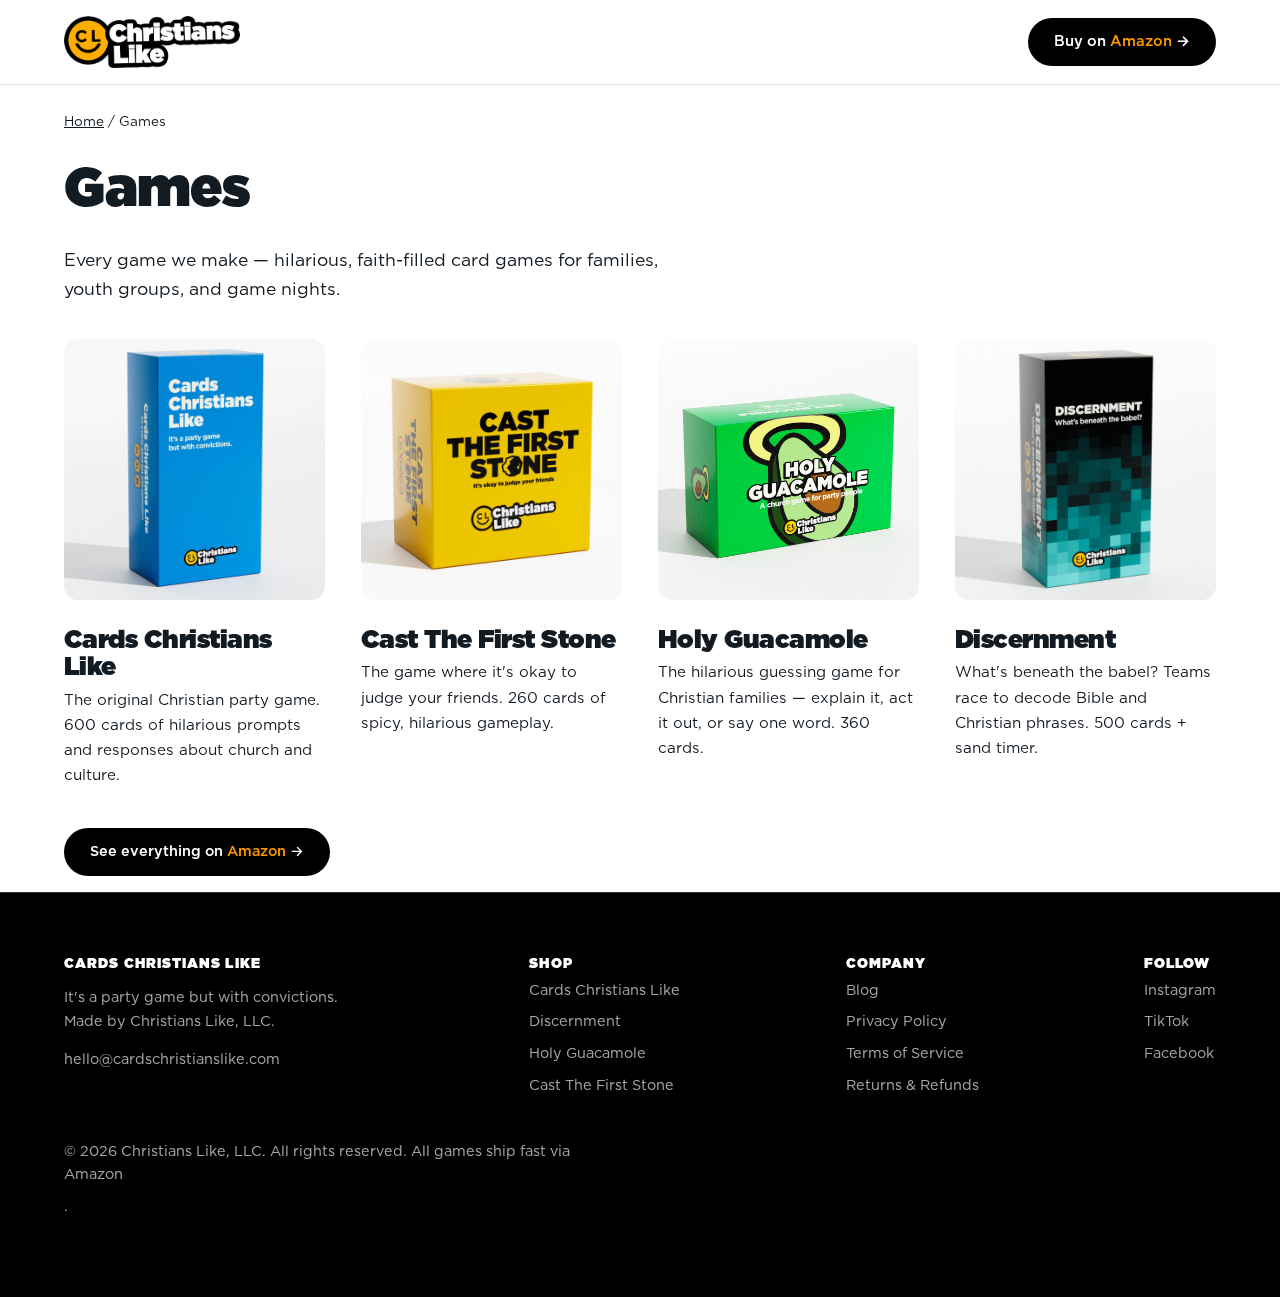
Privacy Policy (896, 1021)
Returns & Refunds (912, 1085)
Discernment (575, 1021)
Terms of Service (905, 1053)
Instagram (1180, 990)
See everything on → (197, 851)
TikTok (1166, 1021)
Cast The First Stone (601, 1085)
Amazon (93, 1174)
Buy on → (1122, 41)
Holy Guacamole (587, 1053)
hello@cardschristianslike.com (172, 1059)
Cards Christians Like (604, 990)
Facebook (1179, 1053)
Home (84, 122)
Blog (862, 990)
